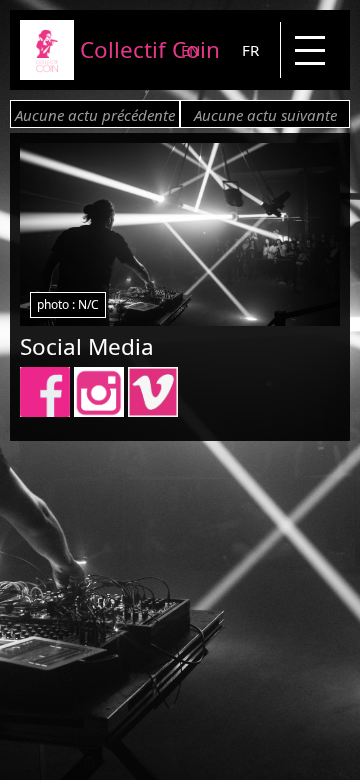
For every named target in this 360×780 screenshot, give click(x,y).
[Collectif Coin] (47, 74)
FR (250, 50)
